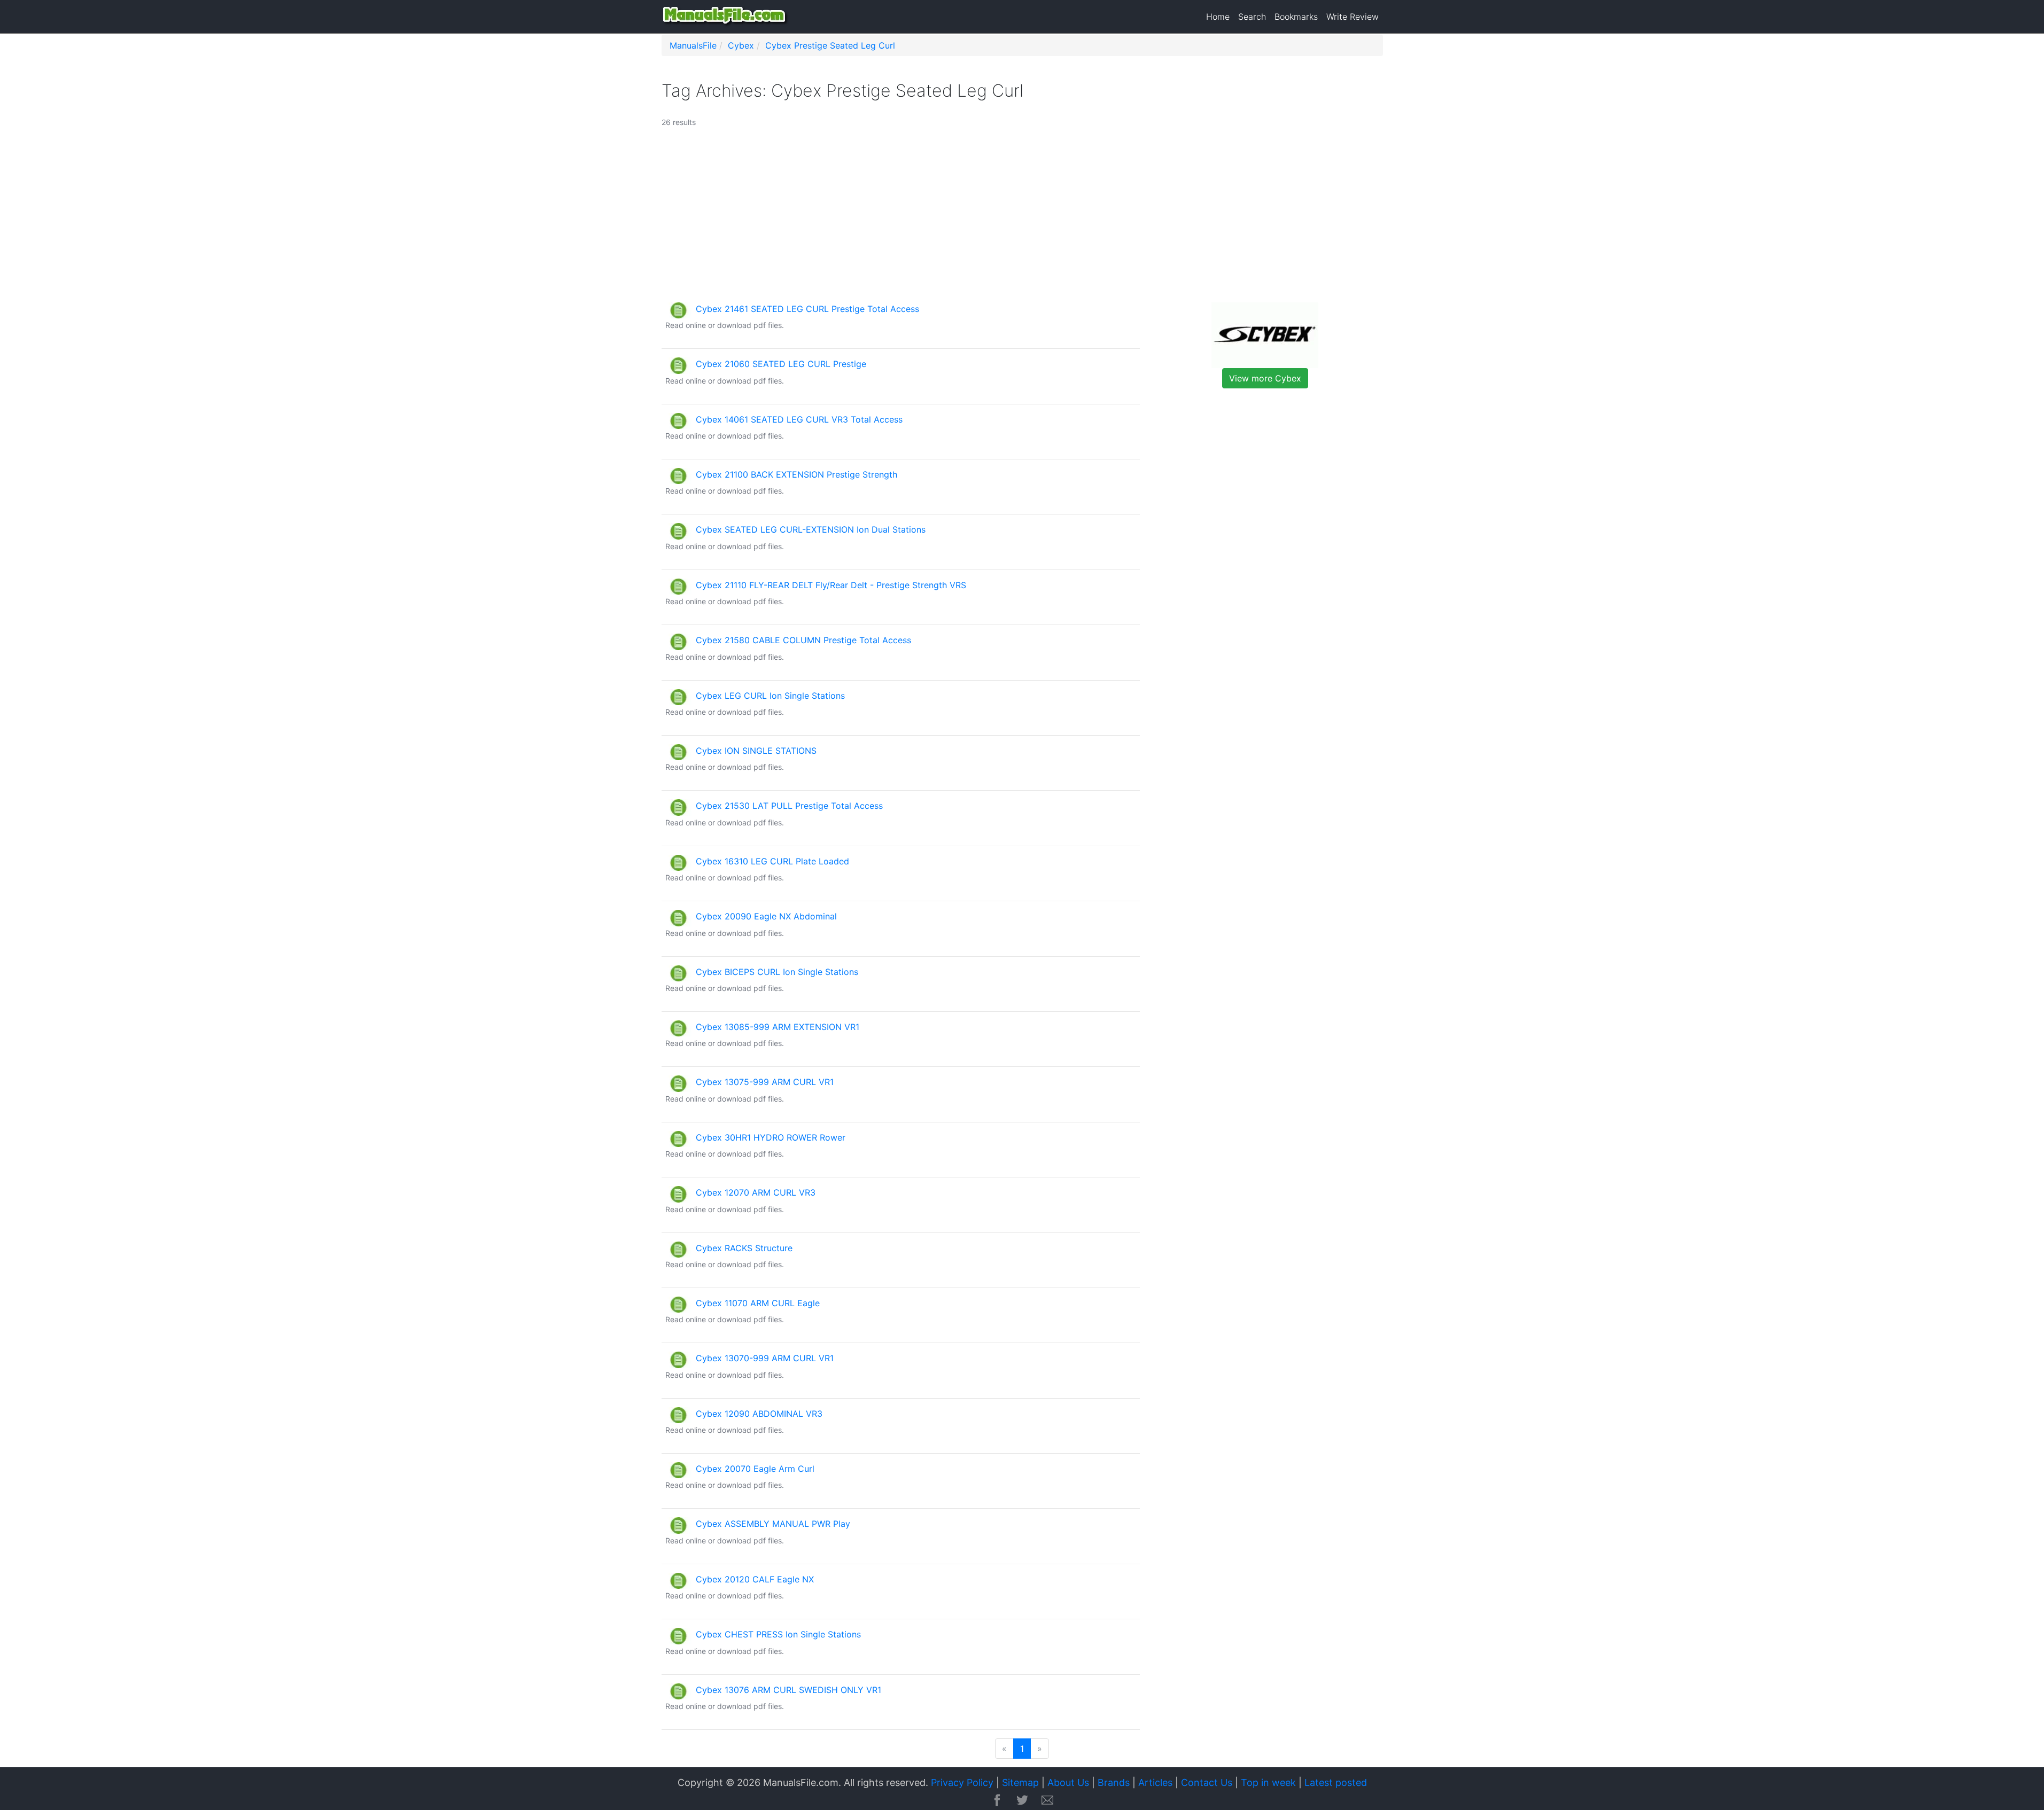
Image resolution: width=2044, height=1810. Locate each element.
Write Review (1353, 17)
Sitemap (1020, 1782)
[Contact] (1047, 1801)
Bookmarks (1296, 17)
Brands (1114, 1782)
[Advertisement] (978, 220)
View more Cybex (1265, 378)
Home (1218, 17)
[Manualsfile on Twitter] (1022, 1801)
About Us (1068, 1782)
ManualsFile (693, 45)
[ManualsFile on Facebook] (997, 1801)
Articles (1155, 1782)
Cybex (741, 45)
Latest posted (1336, 1782)
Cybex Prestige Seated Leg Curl (830, 45)
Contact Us (1207, 1782)
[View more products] (1265, 334)
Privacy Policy (962, 1782)
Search (1252, 17)
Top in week (1268, 1782)
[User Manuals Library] (726, 17)
